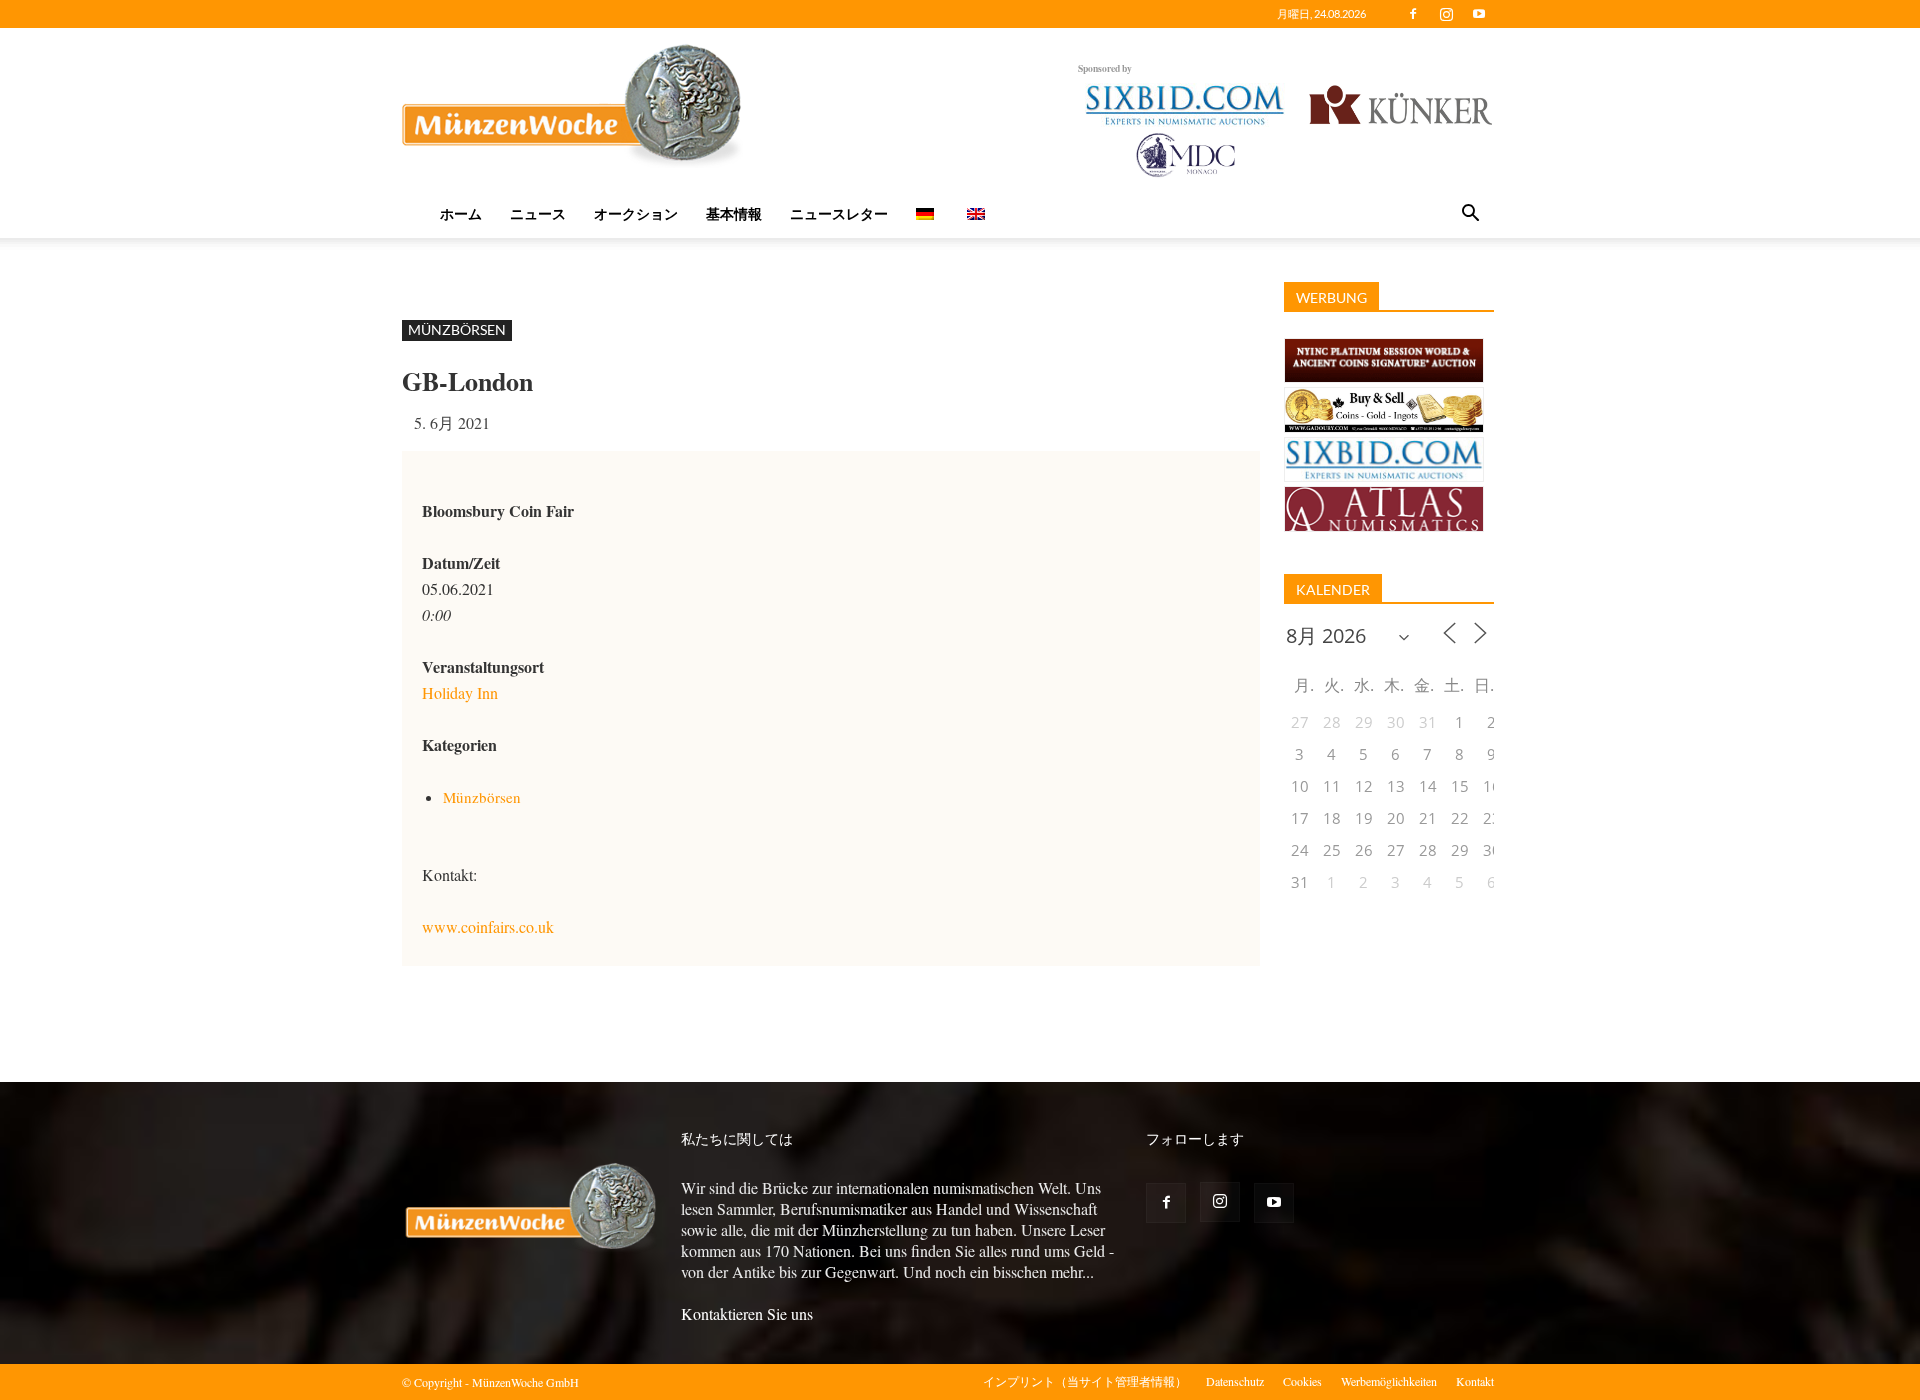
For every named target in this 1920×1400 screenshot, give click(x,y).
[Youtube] (1479, 14)
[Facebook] (1413, 14)
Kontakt (1475, 1381)
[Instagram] (1446, 14)
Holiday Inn (460, 692)
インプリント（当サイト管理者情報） (1085, 1381)
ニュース (538, 213)
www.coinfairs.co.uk (488, 926)
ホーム (461, 213)
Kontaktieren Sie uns (747, 1313)
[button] (1470, 215)
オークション (636, 213)
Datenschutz (1235, 1381)
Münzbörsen (457, 329)
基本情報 (734, 213)
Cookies (1302, 1381)
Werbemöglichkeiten (1389, 1381)
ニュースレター (839, 213)
